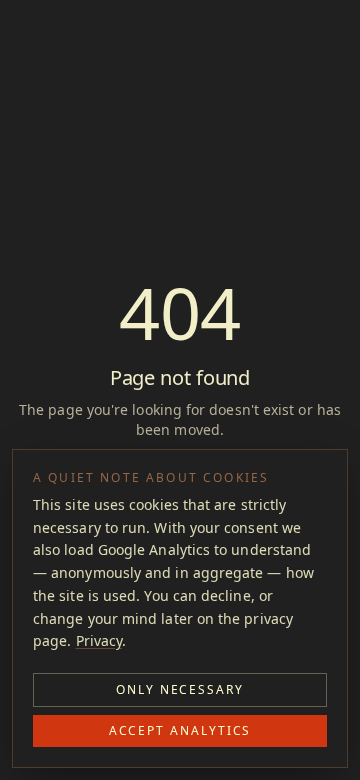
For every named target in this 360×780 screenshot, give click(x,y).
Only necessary (180, 689)
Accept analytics (180, 730)
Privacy (99, 640)
